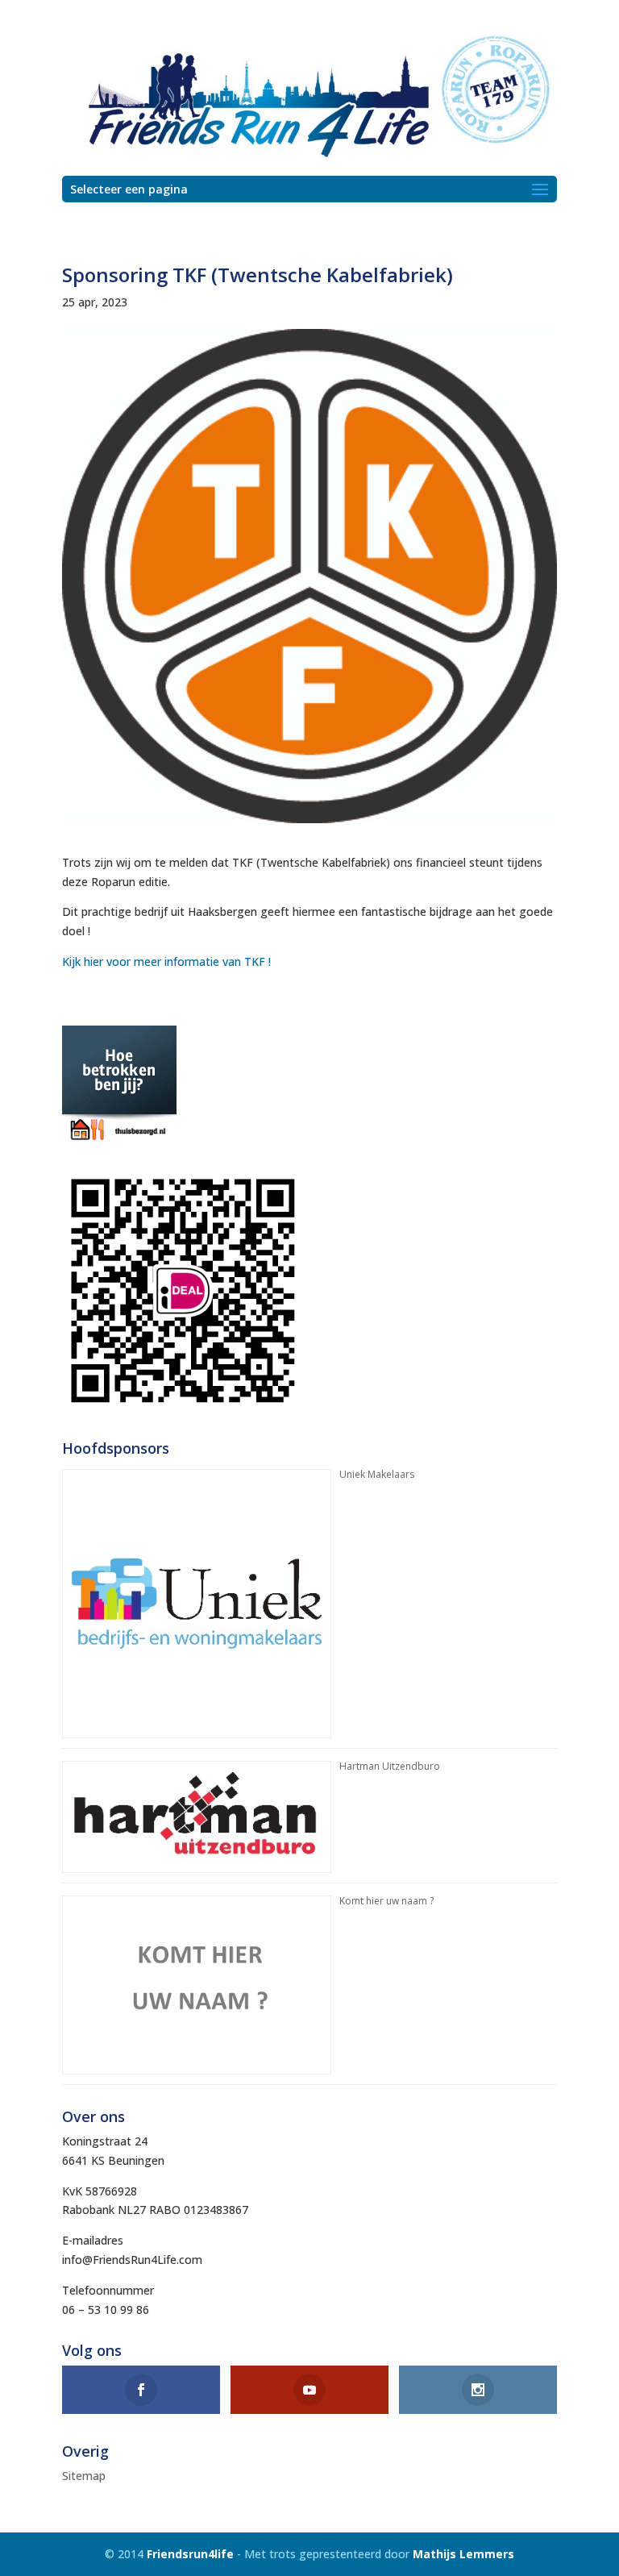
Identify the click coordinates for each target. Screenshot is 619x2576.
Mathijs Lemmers (463, 2554)
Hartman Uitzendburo (390, 1766)
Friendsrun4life (190, 2554)
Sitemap (84, 2476)
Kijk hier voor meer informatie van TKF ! (166, 961)
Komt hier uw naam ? (386, 1901)
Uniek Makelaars (377, 1474)
